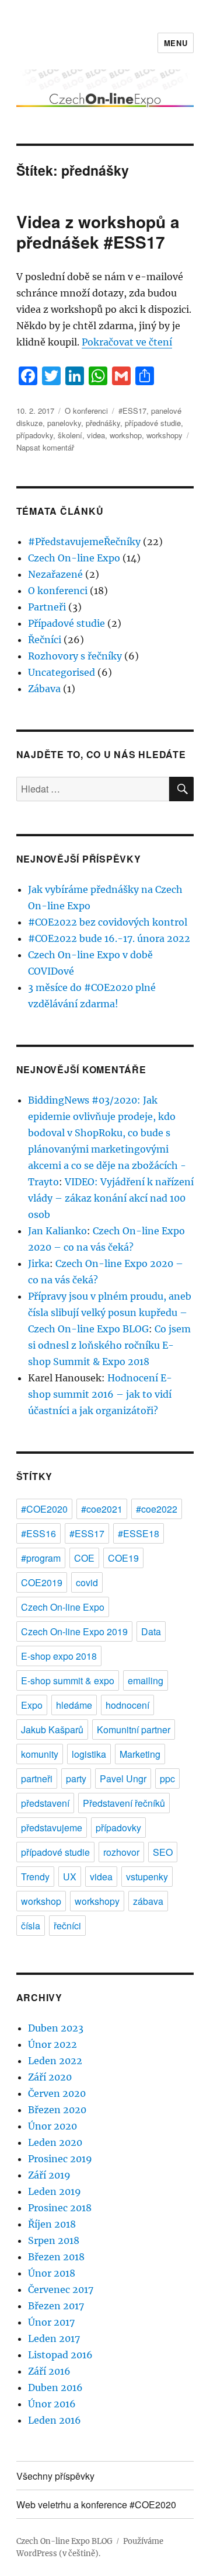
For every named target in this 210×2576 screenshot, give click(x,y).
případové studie (153, 423)
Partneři (47, 607)
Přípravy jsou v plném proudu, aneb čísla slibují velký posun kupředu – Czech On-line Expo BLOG (110, 1313)
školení (70, 435)
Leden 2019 (55, 2191)
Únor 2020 (52, 2126)
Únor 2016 (52, 2404)
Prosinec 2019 (60, 2159)
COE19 (123, 1558)
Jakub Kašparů (52, 1729)
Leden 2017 (54, 2338)
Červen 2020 (57, 2093)
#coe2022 (157, 1509)
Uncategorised (62, 672)
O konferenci (86, 411)
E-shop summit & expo (68, 1680)
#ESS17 (132, 411)
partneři (37, 1779)
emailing (146, 1680)
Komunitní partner (134, 1729)
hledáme (74, 1705)
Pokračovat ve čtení (127, 342)
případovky (35, 435)
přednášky (103, 423)
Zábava (44, 689)
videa (96, 435)
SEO (163, 1852)
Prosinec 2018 (60, 2208)
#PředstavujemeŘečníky (84, 542)
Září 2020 (50, 2077)
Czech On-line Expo (74, 558)
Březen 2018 (56, 2257)
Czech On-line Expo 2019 (74, 1631)
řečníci (67, 1926)
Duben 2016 (55, 2387)
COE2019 (42, 1582)
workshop (126, 435)
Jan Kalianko (57, 1231)
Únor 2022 (52, 2044)
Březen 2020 (57, 2110)
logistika (89, 1754)
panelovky (64, 423)
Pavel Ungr (123, 1779)
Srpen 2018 (54, 2240)
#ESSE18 (139, 1533)
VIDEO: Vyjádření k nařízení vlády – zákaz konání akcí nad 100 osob (111, 1198)
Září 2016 (49, 2371)
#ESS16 (38, 1533)
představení (45, 1803)
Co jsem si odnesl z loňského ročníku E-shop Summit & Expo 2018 (109, 1345)
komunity (40, 1754)
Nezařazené (55, 574)
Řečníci (45, 640)
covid (87, 1582)
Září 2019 (49, 2175)
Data (151, 1631)
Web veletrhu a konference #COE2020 (96, 2505)
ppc (167, 1779)
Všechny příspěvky (55, 2476)
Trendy (35, 1877)
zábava (148, 1901)
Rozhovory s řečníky (75, 656)
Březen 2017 (56, 2306)
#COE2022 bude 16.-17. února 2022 (109, 938)
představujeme (52, 1828)
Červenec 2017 (61, 2289)
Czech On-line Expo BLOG (64, 2541)
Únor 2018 (52, 2273)
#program (41, 1558)
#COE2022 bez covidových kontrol (108, 922)
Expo (32, 1705)
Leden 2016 (55, 2420)
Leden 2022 (55, 2061)
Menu (176, 43)
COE (84, 1558)
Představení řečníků (124, 1803)
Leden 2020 (55, 2142)
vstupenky (147, 1877)
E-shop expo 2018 (59, 1656)
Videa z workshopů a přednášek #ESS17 (98, 232)
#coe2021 (102, 1509)
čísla (31, 1926)
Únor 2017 (51, 2322)
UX (70, 1877)
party (76, 1779)
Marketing (140, 1754)
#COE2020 (44, 1509)
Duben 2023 (56, 2028)
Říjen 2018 (52, 2224)
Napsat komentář (45, 447)
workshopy (164, 435)
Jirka (39, 1263)
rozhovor (121, 1852)
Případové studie (66, 623)
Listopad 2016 (60, 2355)
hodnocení (127, 1705)
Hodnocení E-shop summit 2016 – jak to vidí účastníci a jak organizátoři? (100, 1394)
